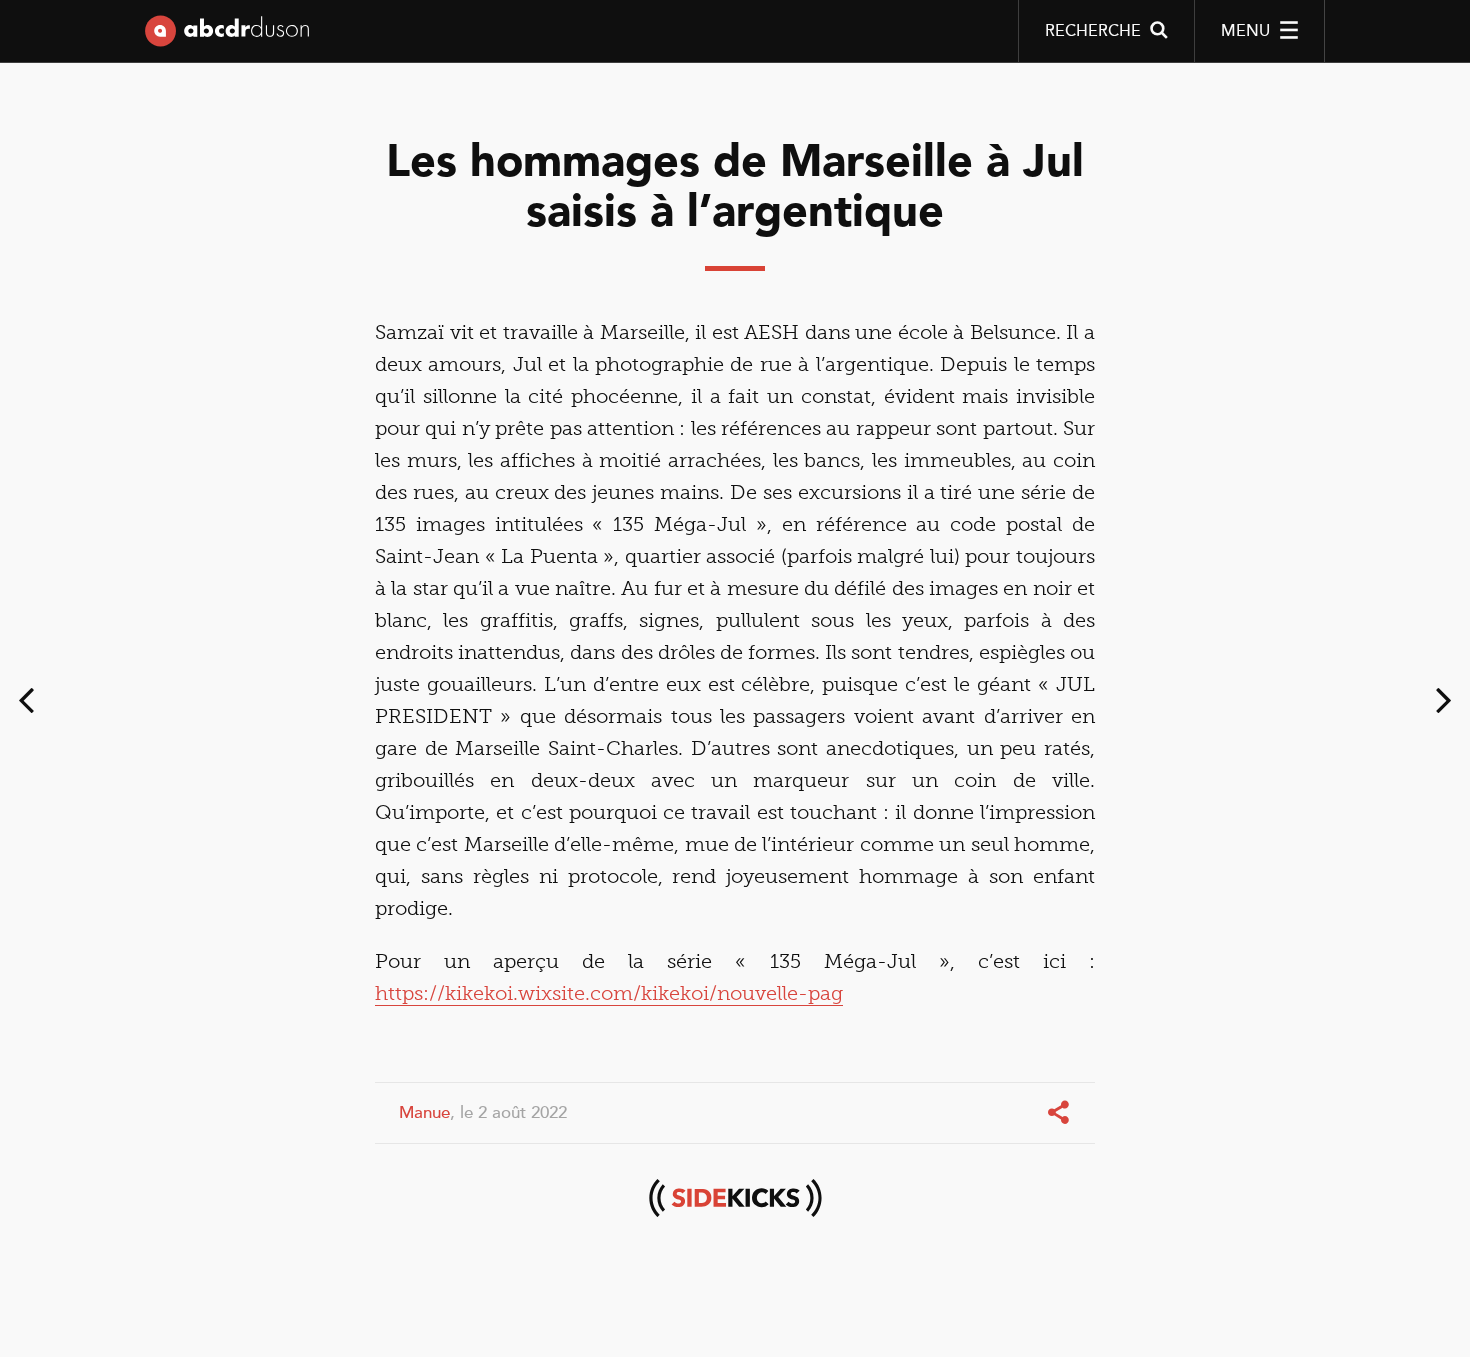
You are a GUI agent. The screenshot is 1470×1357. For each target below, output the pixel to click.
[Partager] (1060, 1113)
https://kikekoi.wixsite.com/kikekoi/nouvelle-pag (609, 993)
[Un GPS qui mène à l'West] (1444, 705)
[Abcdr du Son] (227, 35)
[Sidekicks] (735, 1198)
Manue (424, 1112)
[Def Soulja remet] (26, 705)
